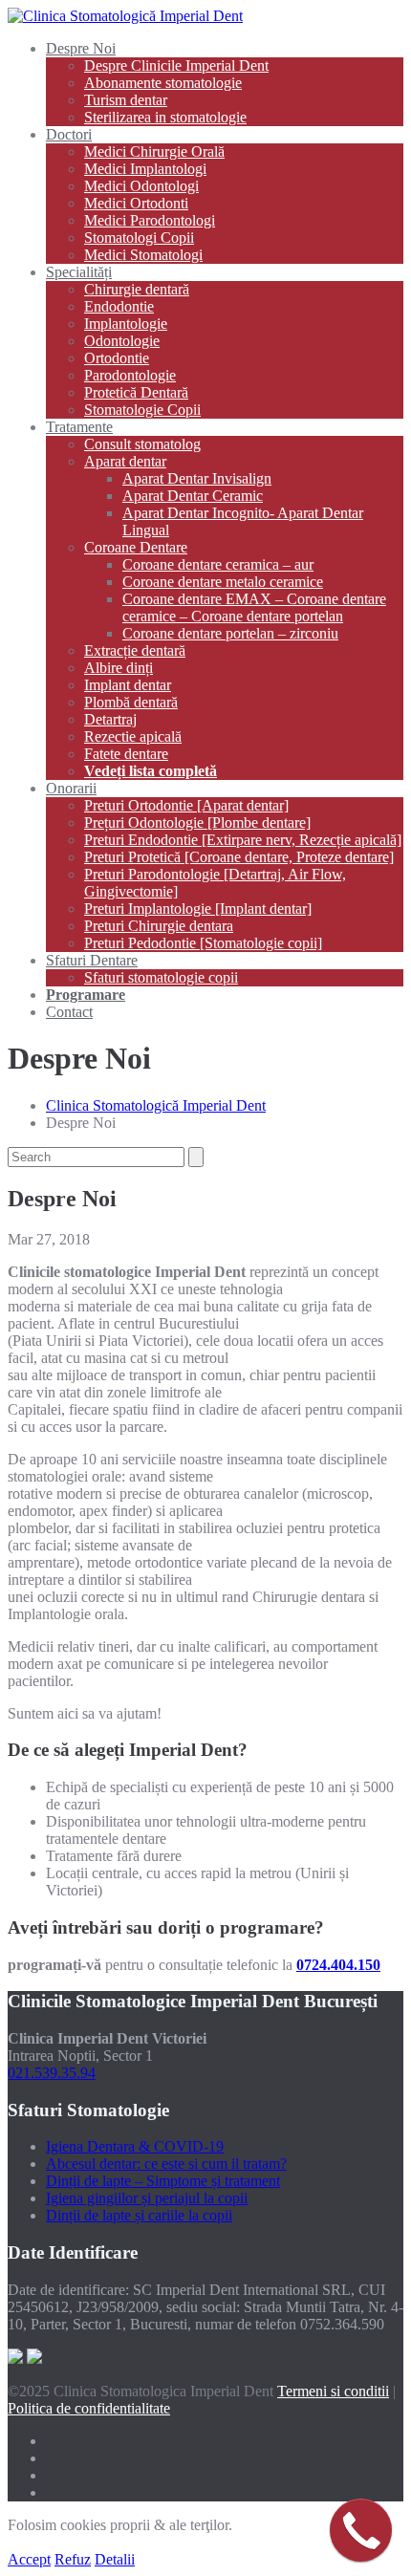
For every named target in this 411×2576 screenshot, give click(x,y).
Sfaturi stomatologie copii (161, 977)
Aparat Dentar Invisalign (197, 478)
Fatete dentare (126, 754)
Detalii (115, 2559)
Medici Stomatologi (143, 255)
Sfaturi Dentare (92, 960)
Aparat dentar (125, 461)
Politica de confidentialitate (89, 2408)
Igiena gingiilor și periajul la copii (147, 2198)
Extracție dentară (135, 650)
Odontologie (122, 341)
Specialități (79, 272)
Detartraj (110, 719)
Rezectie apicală (133, 736)
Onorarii (71, 788)
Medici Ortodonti (136, 203)
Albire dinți (119, 668)
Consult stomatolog (142, 444)
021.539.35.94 (52, 2073)
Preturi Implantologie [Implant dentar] (198, 909)
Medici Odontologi (141, 186)
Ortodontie (117, 358)
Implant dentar (128, 685)
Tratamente (79, 427)
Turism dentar (126, 100)
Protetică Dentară (136, 392)
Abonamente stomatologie (163, 83)
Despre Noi (81, 48)
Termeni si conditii (333, 2391)
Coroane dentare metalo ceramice (223, 582)
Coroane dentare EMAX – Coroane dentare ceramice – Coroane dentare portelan (254, 607)
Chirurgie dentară (137, 289)
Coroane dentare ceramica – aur (218, 564)
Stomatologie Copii (142, 410)
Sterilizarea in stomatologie (165, 117)
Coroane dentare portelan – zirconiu (230, 633)
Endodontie (119, 306)
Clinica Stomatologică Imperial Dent (156, 1105)
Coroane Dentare (136, 547)
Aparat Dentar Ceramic (193, 496)
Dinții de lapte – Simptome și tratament (163, 2181)
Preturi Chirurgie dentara (159, 926)
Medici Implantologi (145, 169)
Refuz (73, 2559)
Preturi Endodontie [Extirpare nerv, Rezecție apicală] (243, 840)
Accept (29, 2559)
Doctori (69, 134)
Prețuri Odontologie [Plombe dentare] (197, 823)
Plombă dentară (131, 702)
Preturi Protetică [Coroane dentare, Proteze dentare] (239, 857)
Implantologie (126, 324)
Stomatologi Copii (139, 238)
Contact (69, 1012)
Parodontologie (130, 375)
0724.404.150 (338, 1965)
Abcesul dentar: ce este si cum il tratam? (166, 2164)
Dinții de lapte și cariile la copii (139, 2215)
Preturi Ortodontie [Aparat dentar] (186, 805)
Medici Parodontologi (150, 220)
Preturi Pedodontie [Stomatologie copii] (203, 943)
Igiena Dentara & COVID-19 (135, 2146)
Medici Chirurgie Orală (154, 152)
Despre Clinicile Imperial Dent (176, 65)
